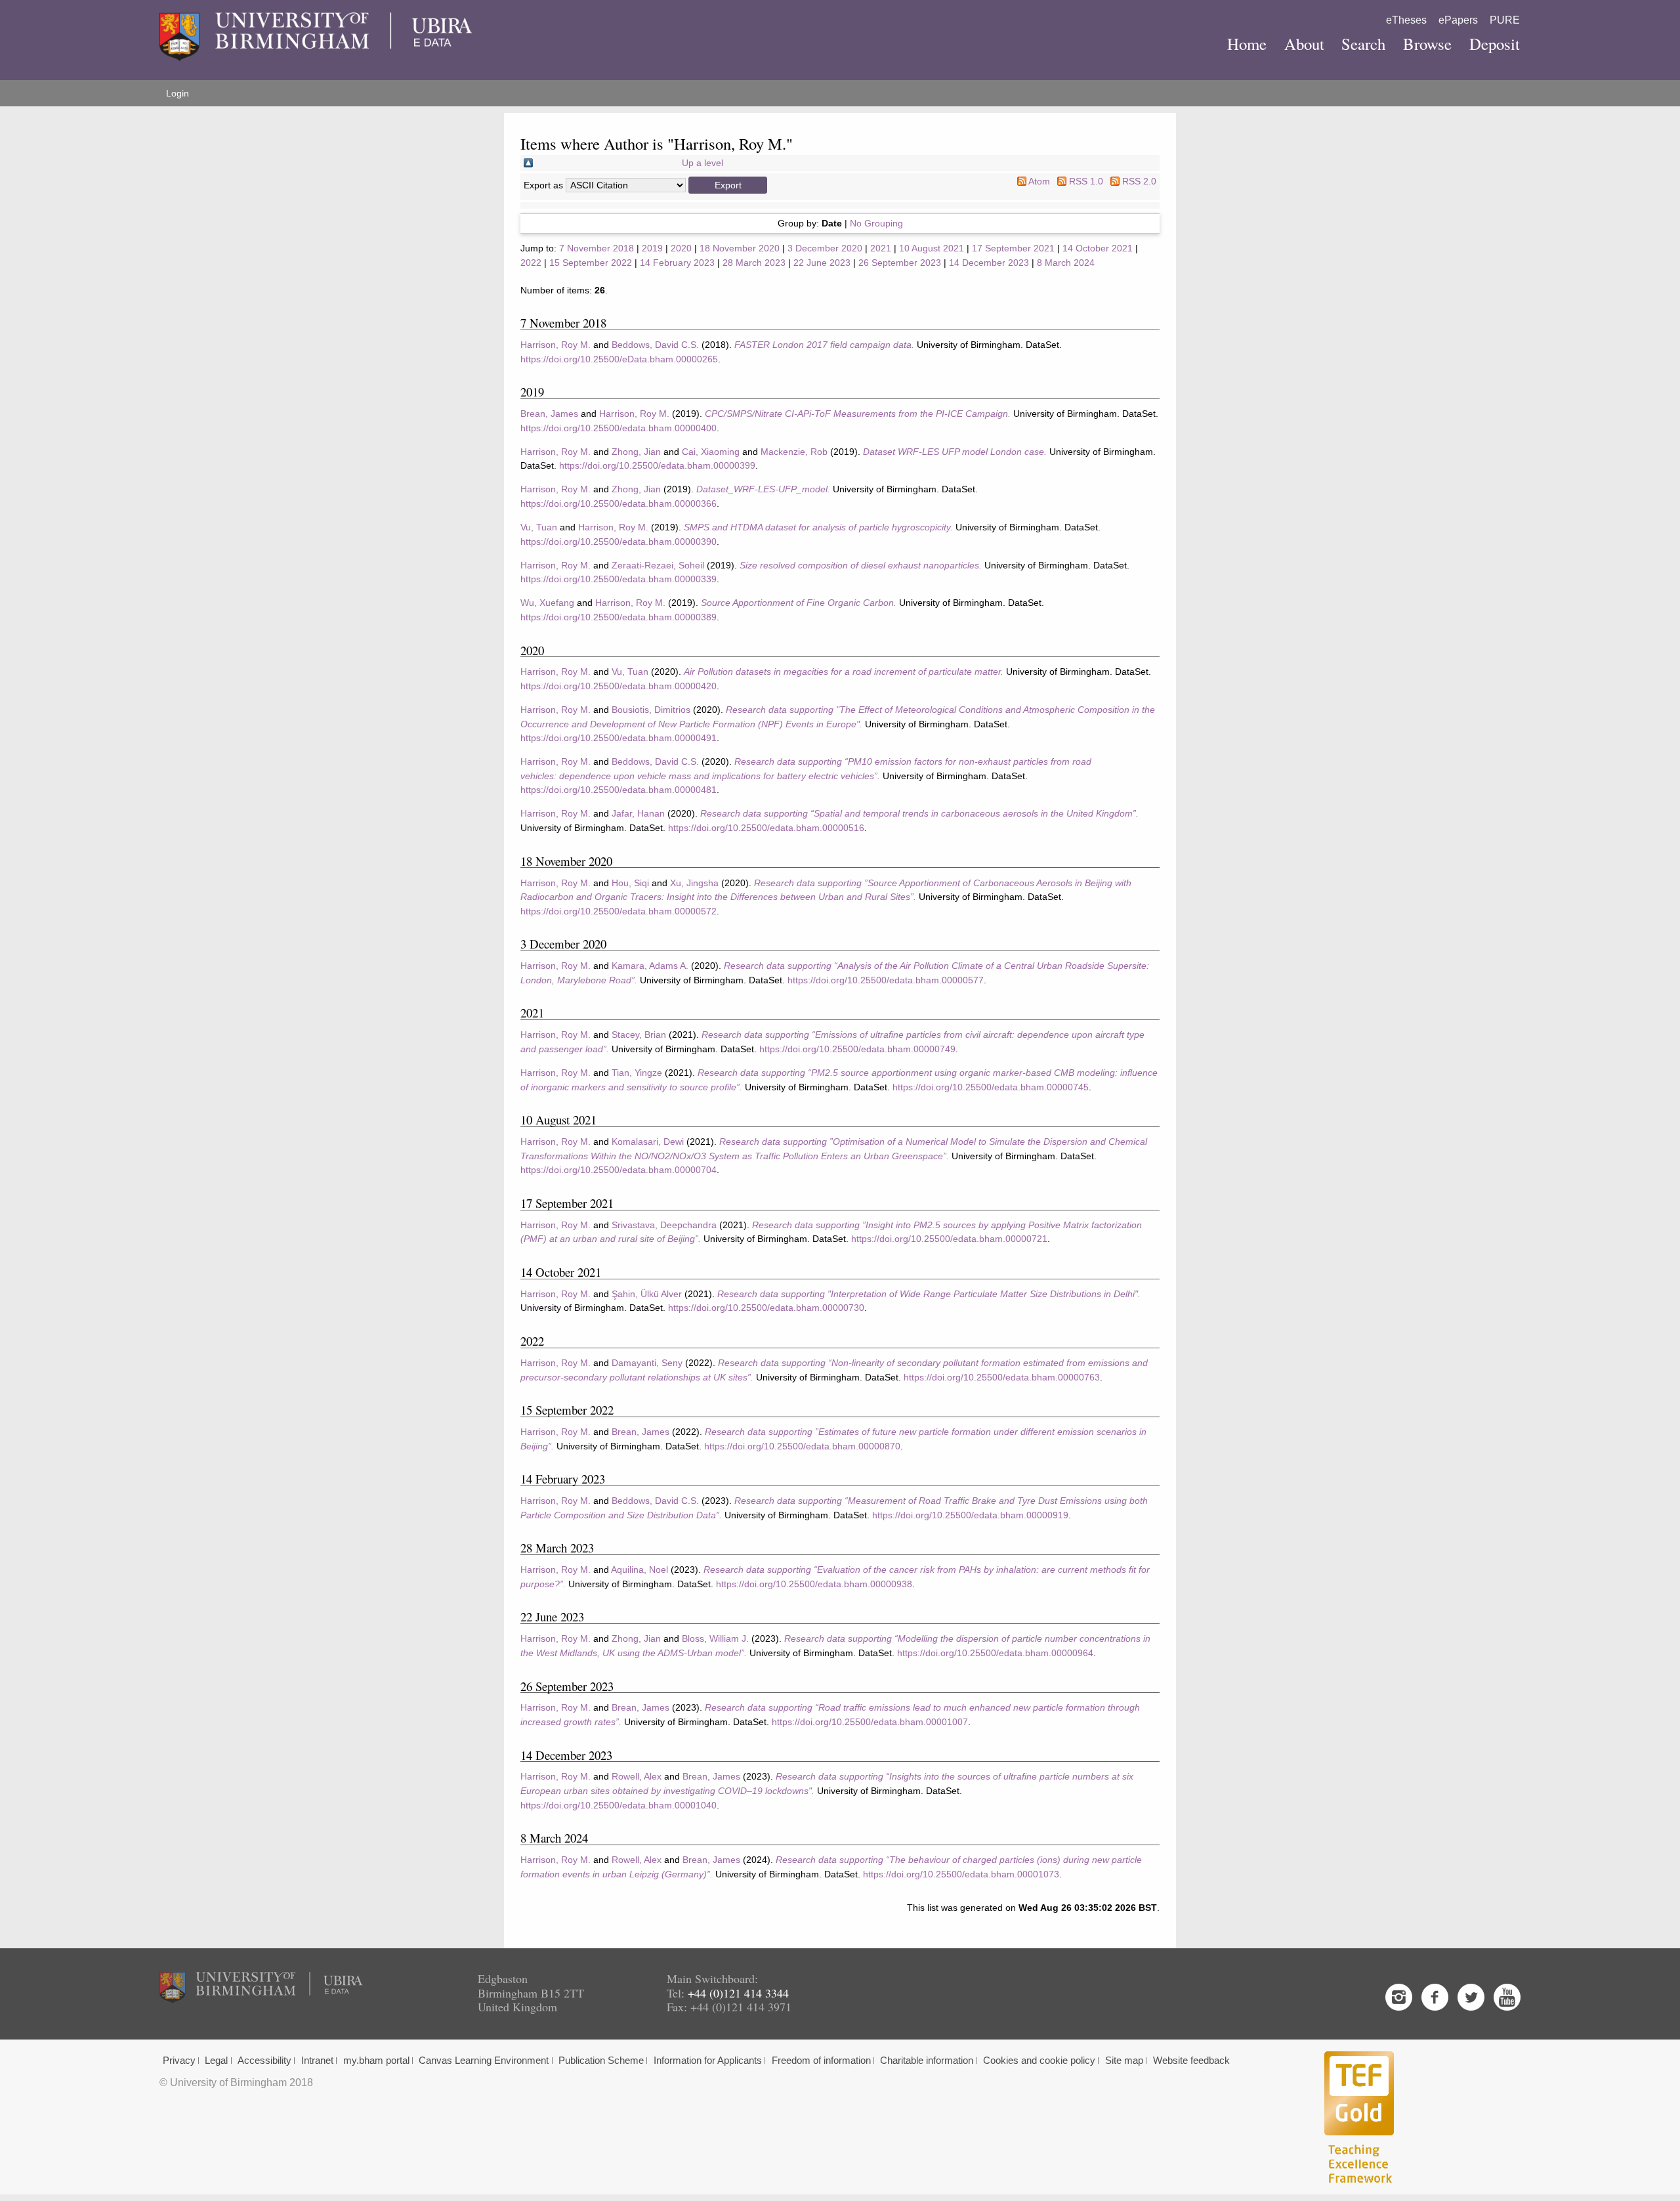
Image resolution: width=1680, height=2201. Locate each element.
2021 (881, 248)
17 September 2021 (1013, 248)
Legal (216, 2061)
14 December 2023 (989, 263)
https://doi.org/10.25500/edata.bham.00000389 (619, 617)
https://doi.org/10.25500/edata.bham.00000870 (802, 1446)
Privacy (179, 2061)
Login (178, 93)
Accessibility (264, 2061)
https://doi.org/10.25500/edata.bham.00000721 (949, 1239)
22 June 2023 (822, 263)
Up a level (703, 163)
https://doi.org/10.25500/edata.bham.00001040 (619, 1805)
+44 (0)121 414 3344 (738, 1993)
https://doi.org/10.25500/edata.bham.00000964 (995, 1653)
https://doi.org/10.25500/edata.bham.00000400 (619, 428)
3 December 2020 (825, 248)
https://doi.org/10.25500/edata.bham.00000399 (657, 465)
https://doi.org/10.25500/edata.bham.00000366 (619, 503)
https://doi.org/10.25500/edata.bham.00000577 (886, 980)
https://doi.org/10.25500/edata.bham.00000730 (766, 1308)
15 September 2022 (591, 263)
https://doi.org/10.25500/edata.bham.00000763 (1002, 1377)
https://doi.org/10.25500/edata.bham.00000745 (991, 1087)
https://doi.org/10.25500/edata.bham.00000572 (619, 911)
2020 (681, 248)
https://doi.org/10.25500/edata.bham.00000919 (970, 1515)
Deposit (1495, 44)
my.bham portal (376, 2061)
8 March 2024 (1066, 263)
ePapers (1458, 20)
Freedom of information (821, 2061)
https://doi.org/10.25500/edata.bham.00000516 (766, 828)
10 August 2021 (932, 248)
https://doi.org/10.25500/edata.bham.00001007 (870, 1722)
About (1304, 44)
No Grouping (876, 223)
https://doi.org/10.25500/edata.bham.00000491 (619, 738)
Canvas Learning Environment (484, 2061)
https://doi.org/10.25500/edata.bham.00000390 (619, 542)
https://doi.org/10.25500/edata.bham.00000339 (619, 579)
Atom (1039, 181)
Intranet (317, 2061)
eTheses (1406, 20)
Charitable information (927, 2061)
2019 (652, 248)
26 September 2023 (900, 263)
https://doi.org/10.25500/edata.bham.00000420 (619, 686)
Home (1247, 44)
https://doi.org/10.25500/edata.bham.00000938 (814, 1584)
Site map (1124, 2061)
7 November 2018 (597, 248)
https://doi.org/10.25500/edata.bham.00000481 (619, 790)
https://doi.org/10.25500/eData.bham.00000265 (619, 359)
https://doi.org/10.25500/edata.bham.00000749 (857, 1049)
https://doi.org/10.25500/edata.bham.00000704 (619, 1170)
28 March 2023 (754, 263)
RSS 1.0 (1086, 181)
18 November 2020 (740, 248)
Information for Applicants (708, 2061)
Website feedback (1191, 2061)
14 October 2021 (1098, 248)
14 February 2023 (677, 263)
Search (1363, 44)
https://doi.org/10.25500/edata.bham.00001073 (961, 1874)
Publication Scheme (601, 2061)
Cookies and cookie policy (1039, 2061)
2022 (531, 263)
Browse (1427, 44)
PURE (1505, 20)
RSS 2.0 (1139, 181)
